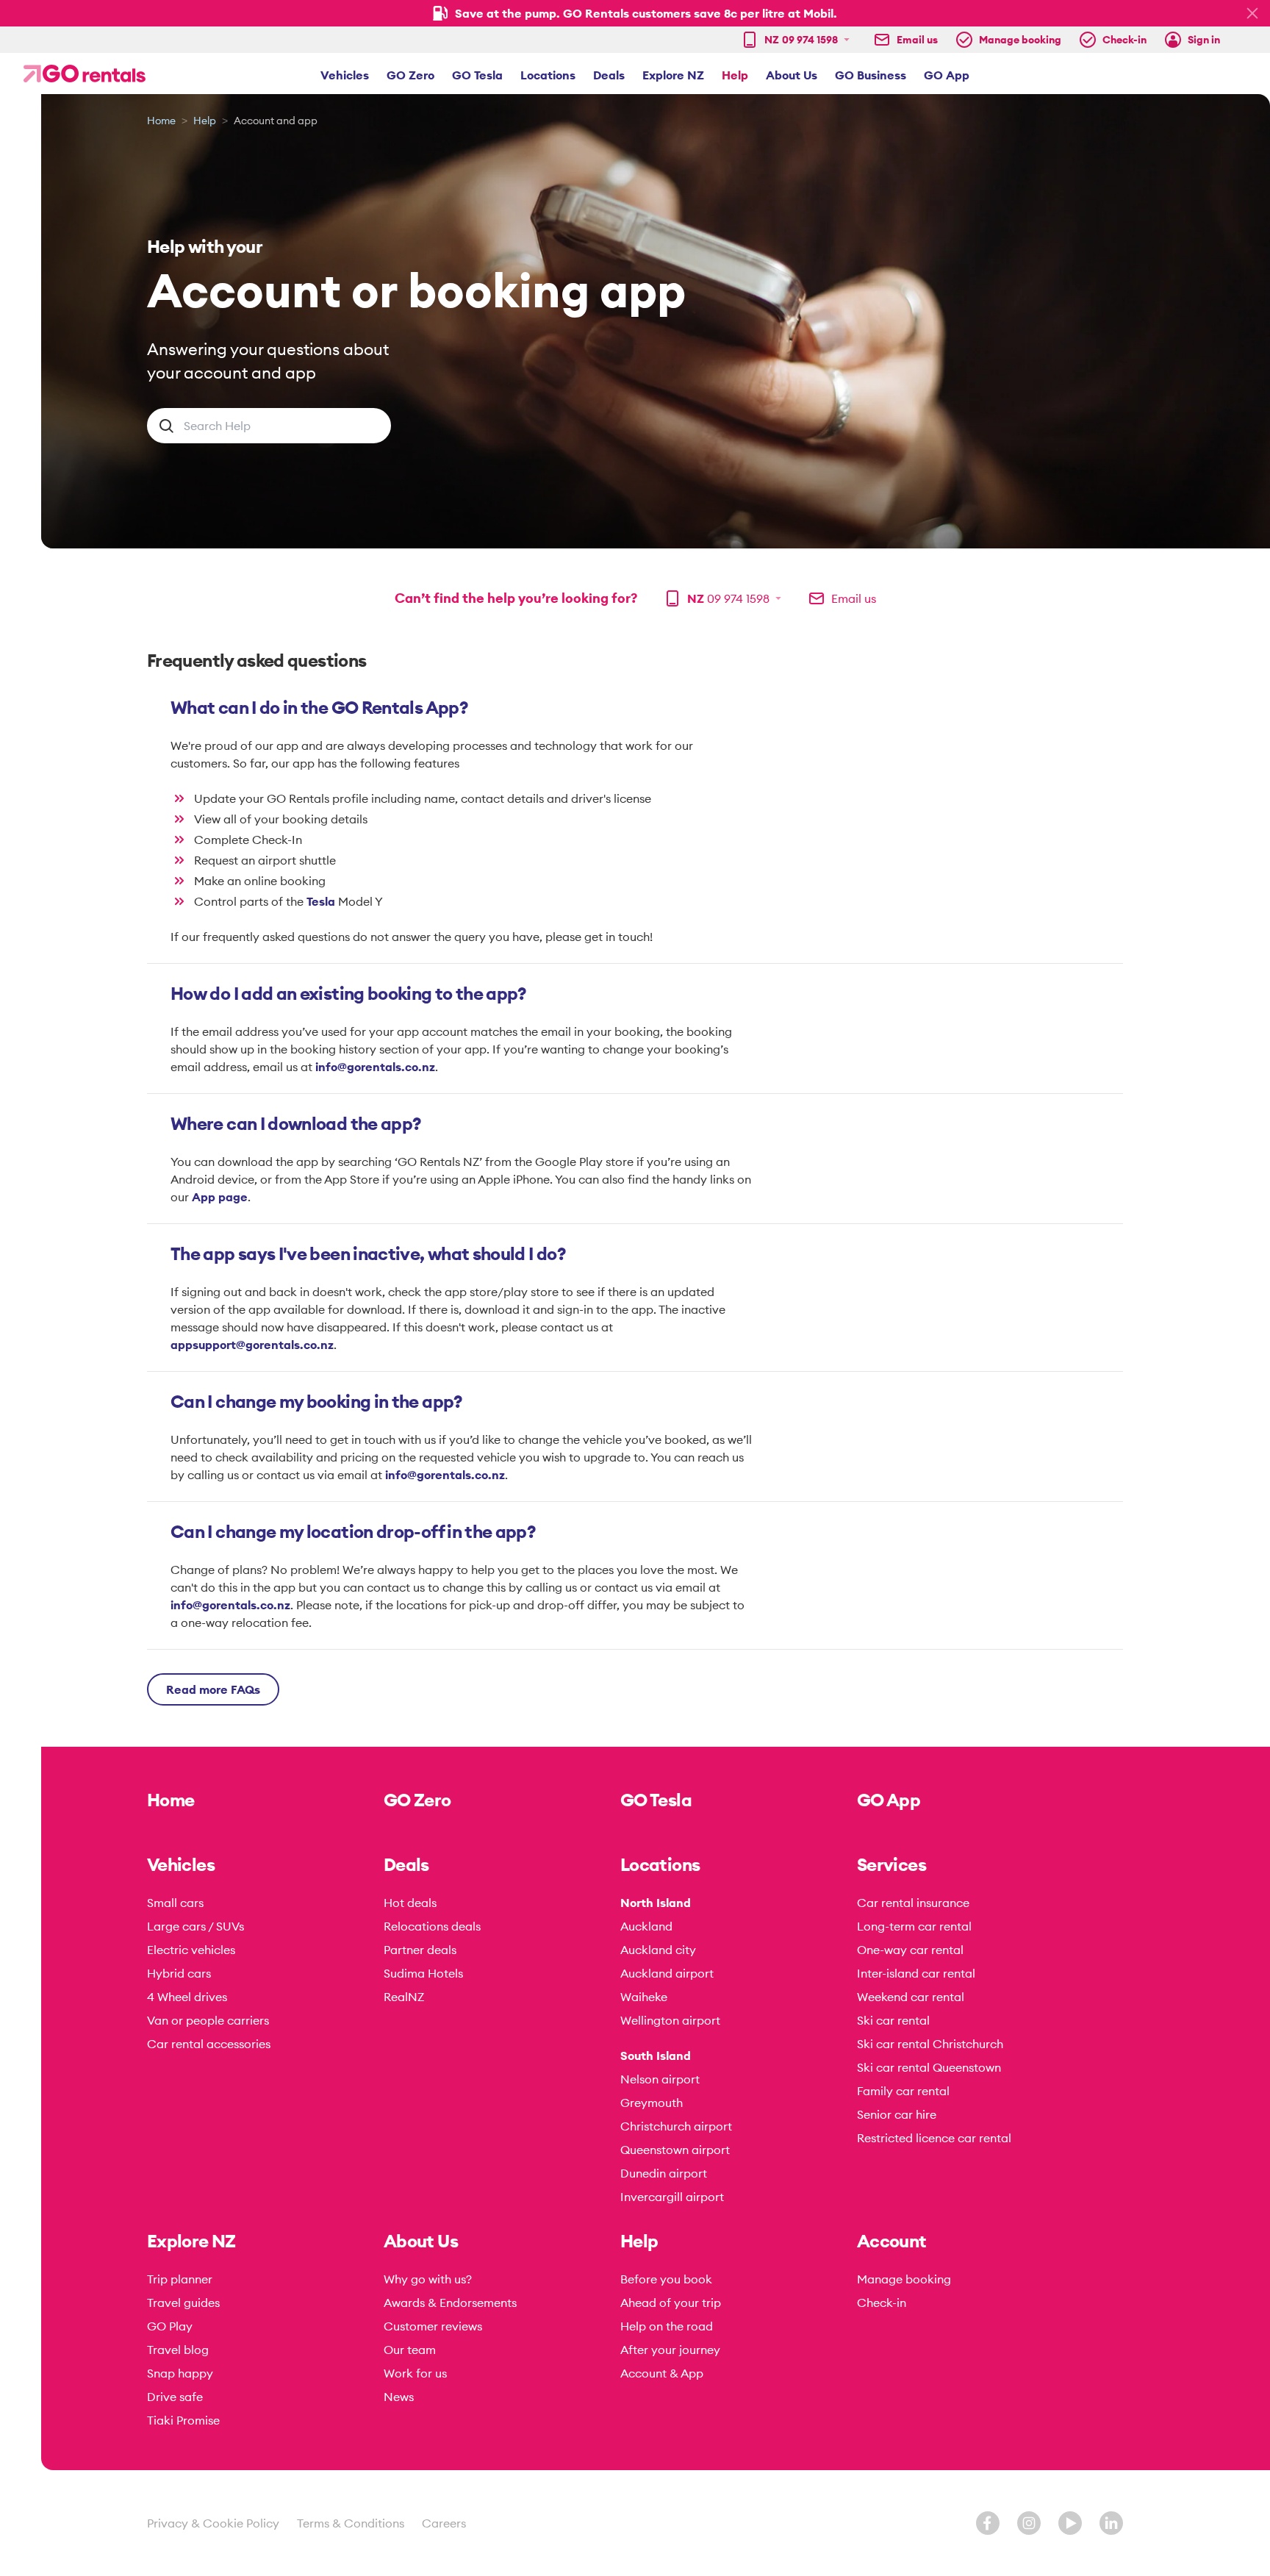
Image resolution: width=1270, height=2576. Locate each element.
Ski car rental (893, 2020)
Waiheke (644, 1997)
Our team (410, 2350)
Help (735, 75)
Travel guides (183, 2303)
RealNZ (404, 1997)
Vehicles (345, 75)
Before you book (666, 2279)
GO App (947, 75)
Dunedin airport (664, 2173)
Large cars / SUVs (195, 1926)
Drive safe (175, 2397)
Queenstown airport (675, 2150)
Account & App (662, 2373)
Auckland (646, 1926)
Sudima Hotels (423, 1973)
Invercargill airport (672, 2197)
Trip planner (180, 2279)
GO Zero (410, 75)
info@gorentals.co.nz (375, 1067)
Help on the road (667, 2326)
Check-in (882, 2303)
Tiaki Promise (183, 2420)
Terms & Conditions (351, 2523)
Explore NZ (673, 75)
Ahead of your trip (671, 2303)
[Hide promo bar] (1252, 13)
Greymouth (652, 2103)
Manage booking (904, 2279)
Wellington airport (670, 2020)
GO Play (170, 2326)
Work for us (415, 2373)
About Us (792, 75)
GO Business (871, 75)
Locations (548, 75)
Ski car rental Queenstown (929, 2067)
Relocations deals (432, 1926)
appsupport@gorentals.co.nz (252, 1345)
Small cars (175, 1903)
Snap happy (180, 2373)
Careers (444, 2523)
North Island (656, 1903)
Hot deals (410, 1903)
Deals (609, 75)
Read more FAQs (213, 1689)
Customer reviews (433, 2326)
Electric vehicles (191, 1950)
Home (161, 121)
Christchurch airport (676, 2126)
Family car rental (903, 2091)
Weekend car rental (911, 1997)
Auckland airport (667, 1973)
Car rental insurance (913, 1903)
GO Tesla (477, 75)
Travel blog (178, 2350)
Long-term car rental (914, 1926)
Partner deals (420, 1950)
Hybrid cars (179, 1973)
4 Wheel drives (187, 1997)
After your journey (670, 2350)
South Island (656, 2056)
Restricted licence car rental (934, 2138)
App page (220, 1197)
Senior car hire (897, 2114)
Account (892, 2241)
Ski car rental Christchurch (930, 2044)
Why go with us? (428, 2279)
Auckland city (658, 1950)
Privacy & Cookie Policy (213, 2523)
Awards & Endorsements (450, 2303)
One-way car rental (910, 1950)
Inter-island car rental (916, 1973)
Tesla (322, 901)
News (399, 2397)
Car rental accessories (209, 2044)
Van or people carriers (208, 2020)
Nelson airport (660, 2079)
